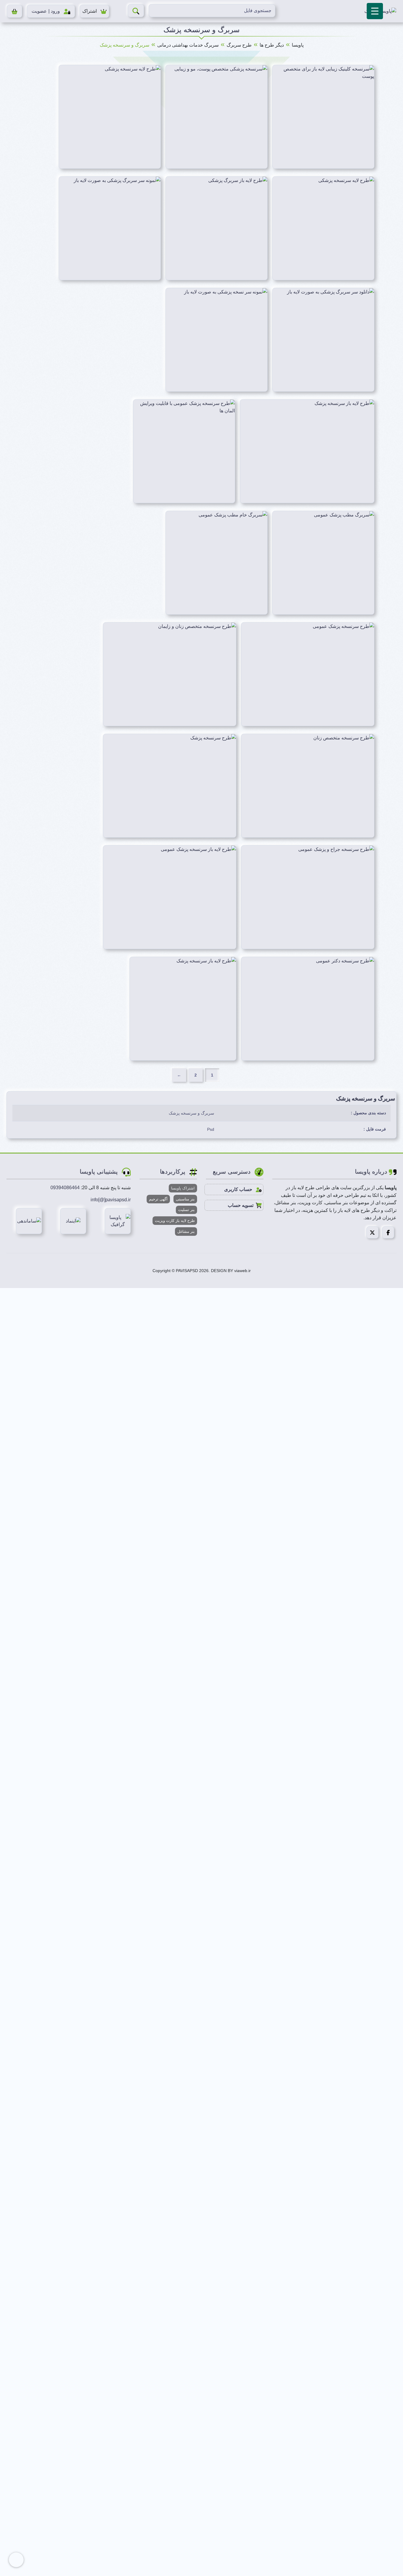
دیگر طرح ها (272, 45)
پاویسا (298, 45)
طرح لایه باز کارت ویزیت (175, 1221)
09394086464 (65, 1188)
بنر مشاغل (186, 1232)
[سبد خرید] (15, 11)
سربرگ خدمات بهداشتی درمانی (188, 45)
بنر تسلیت (186, 1210)
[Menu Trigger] (375, 11)
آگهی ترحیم (158, 1199)
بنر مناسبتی (185, 1199)
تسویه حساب (241, 1205)
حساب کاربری (239, 1189)
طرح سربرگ (239, 45)
